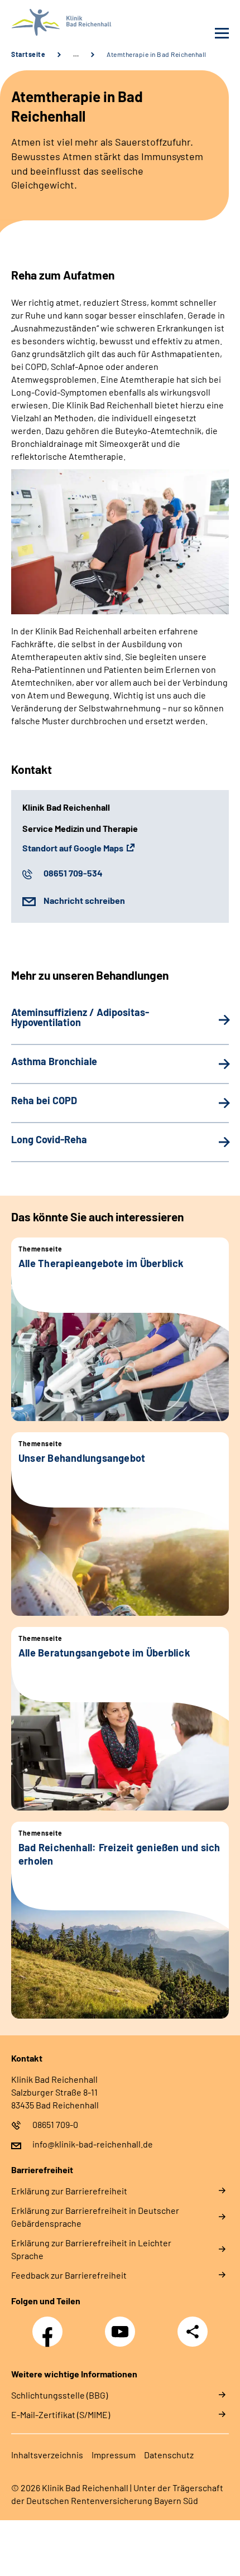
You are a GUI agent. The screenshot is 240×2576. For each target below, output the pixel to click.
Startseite (28, 54)
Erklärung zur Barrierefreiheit (69, 2191)
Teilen (193, 2332)
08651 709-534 (73, 873)
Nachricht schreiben (84, 900)
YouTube (122, 2325)
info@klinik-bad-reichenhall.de (93, 2144)
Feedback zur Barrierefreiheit (69, 2275)
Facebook (50, 2325)
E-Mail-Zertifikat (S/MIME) (61, 2414)
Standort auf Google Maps (73, 848)
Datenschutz (169, 2455)
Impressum (114, 2455)
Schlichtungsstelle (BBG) (59, 2395)
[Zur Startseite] (63, 22)
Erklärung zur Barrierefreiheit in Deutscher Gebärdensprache (95, 2217)
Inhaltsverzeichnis (47, 2455)
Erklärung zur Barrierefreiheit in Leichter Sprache (91, 2249)
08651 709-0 (55, 2124)
